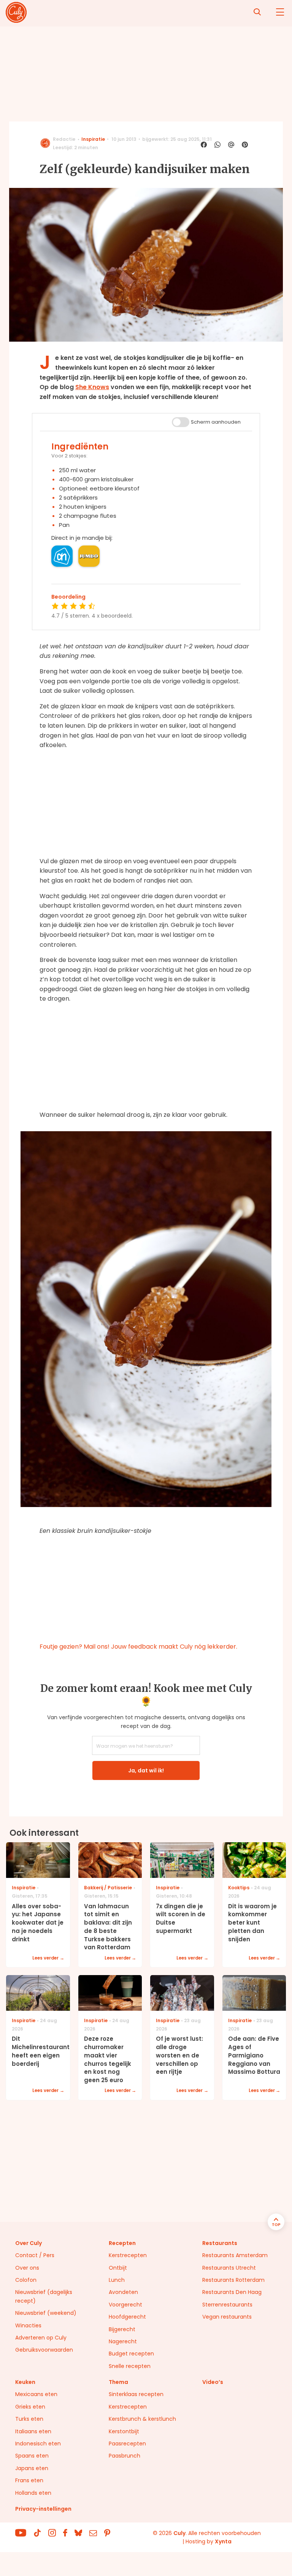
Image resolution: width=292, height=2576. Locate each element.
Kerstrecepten (128, 2255)
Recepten (122, 2243)
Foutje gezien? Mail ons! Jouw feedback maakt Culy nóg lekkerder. (138, 1647)
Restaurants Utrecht (229, 2268)
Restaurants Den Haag (232, 2292)
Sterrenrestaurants (227, 2305)
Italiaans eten (33, 2431)
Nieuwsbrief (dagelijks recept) (44, 2296)
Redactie (64, 139)
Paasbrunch (125, 2456)
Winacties (28, 2325)
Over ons (27, 2268)
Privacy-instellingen (43, 2509)
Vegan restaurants (227, 2317)
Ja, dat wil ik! (146, 1770)
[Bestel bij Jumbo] (89, 556)
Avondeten (123, 2292)
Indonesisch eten (38, 2444)
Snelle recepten (130, 2366)
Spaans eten (32, 2456)
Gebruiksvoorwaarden (44, 2350)
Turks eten (29, 2419)
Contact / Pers (35, 2255)
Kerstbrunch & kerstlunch (142, 2419)
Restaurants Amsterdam (235, 2255)
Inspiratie (93, 139)
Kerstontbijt (124, 2431)
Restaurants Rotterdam (233, 2280)
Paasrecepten (127, 2444)
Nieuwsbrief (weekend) (46, 2313)
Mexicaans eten (36, 2394)
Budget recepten (131, 2354)
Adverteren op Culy (41, 2338)
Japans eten (32, 2468)
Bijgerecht (122, 2329)
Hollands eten (33, 2493)
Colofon (26, 2280)
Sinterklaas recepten (136, 2394)
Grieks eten (30, 2407)
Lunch (117, 2280)
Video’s (213, 2382)
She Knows (92, 387)
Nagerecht (123, 2341)
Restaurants (220, 2243)
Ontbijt (118, 2268)
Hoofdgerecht (127, 2317)
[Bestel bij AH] (62, 556)
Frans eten (29, 2480)
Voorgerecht (125, 2305)
